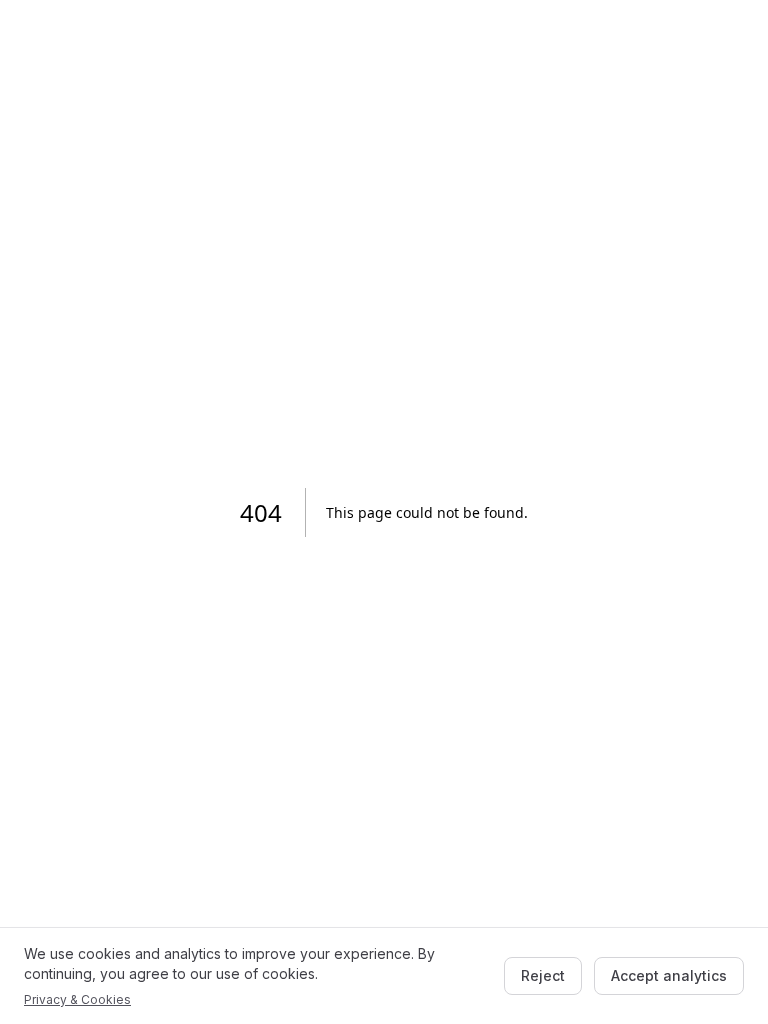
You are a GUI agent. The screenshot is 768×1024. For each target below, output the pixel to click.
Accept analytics (669, 975)
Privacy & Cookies (77, 999)
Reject (543, 975)
